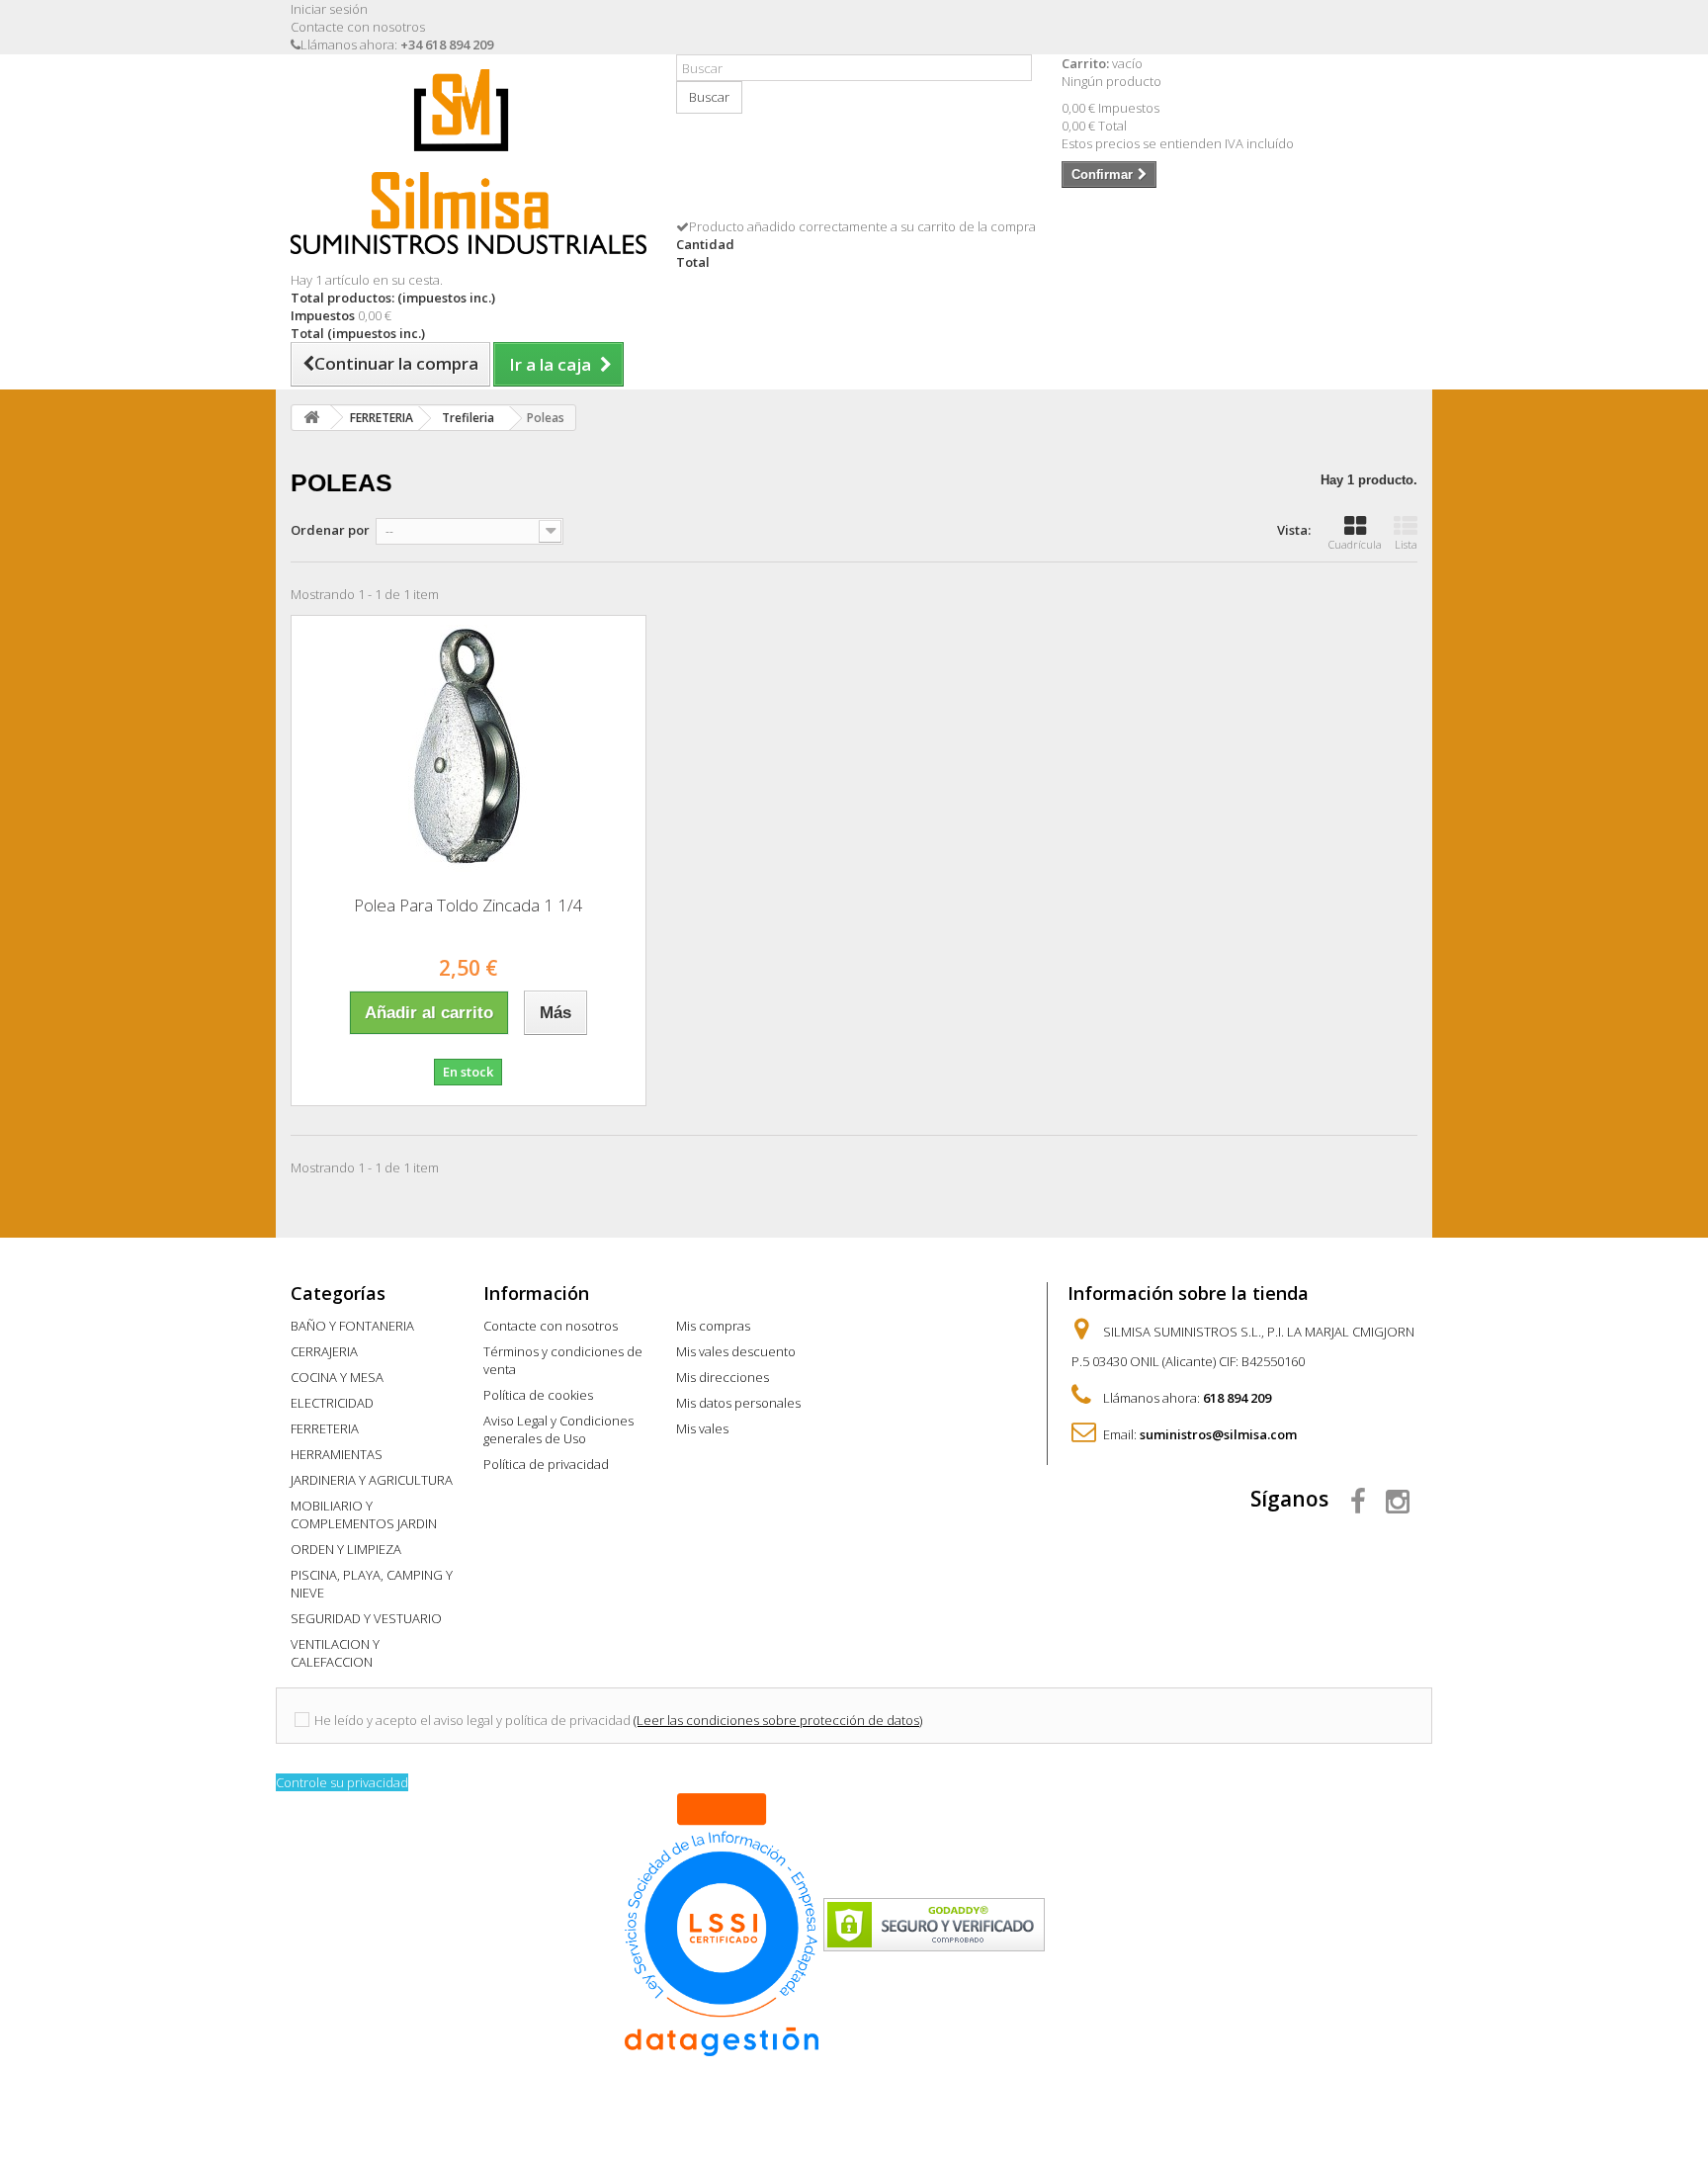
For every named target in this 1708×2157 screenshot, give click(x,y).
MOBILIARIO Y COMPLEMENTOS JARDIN (364, 1514)
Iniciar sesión (329, 9)
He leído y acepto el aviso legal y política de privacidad (472, 1720)
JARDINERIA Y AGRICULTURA (372, 1480)
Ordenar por (330, 530)
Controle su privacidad (342, 1782)
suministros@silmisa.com (1218, 1434)
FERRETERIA (325, 1428)
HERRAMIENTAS (337, 1454)
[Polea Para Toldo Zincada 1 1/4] (469, 748)
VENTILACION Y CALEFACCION (335, 1653)
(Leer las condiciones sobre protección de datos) (778, 1720)
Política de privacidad (546, 1464)
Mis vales (702, 1428)
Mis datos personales (738, 1403)
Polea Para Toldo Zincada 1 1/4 (469, 905)
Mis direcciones (723, 1377)
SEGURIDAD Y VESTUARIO (366, 1618)
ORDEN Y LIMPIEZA (346, 1549)
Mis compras (713, 1326)
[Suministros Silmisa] (469, 162)
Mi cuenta (720, 1293)
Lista (1406, 544)
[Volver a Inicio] (311, 418)
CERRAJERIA (324, 1351)
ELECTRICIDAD (332, 1403)
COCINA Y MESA (337, 1377)
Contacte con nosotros (358, 27)
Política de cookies (538, 1395)
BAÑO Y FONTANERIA (352, 1326)
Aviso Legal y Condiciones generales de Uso (558, 1429)
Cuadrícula (1355, 544)
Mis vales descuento (736, 1351)
